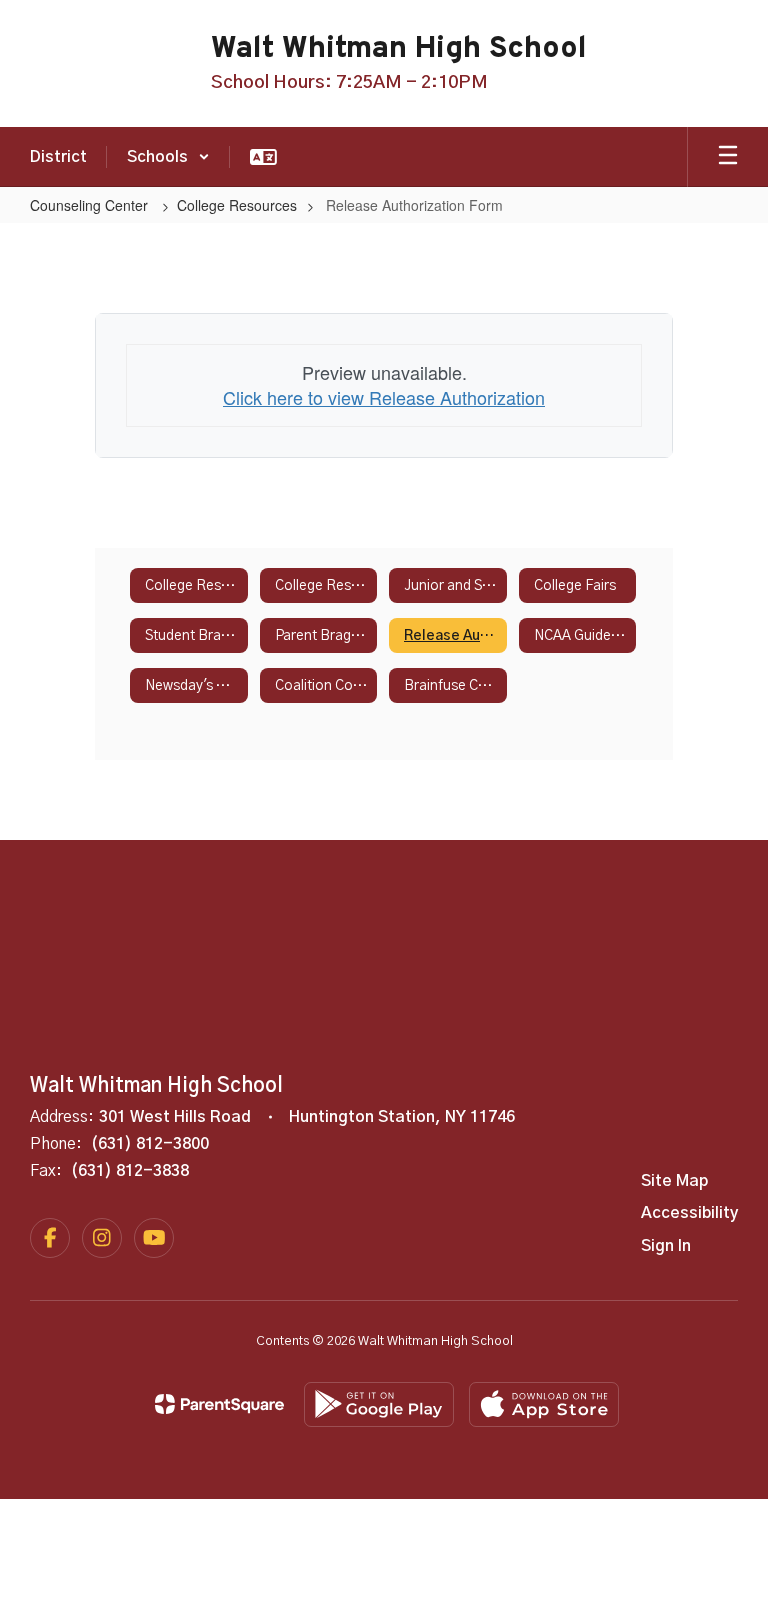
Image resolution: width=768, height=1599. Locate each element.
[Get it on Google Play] (379, 1404)
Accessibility (689, 1213)
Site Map (674, 1181)
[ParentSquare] (219, 1404)
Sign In (666, 1246)
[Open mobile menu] (728, 157)
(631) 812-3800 (150, 1144)
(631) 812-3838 (130, 1171)
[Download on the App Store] (544, 1404)
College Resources (237, 205)
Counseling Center (91, 205)
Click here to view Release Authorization (384, 397)
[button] (168, 157)
